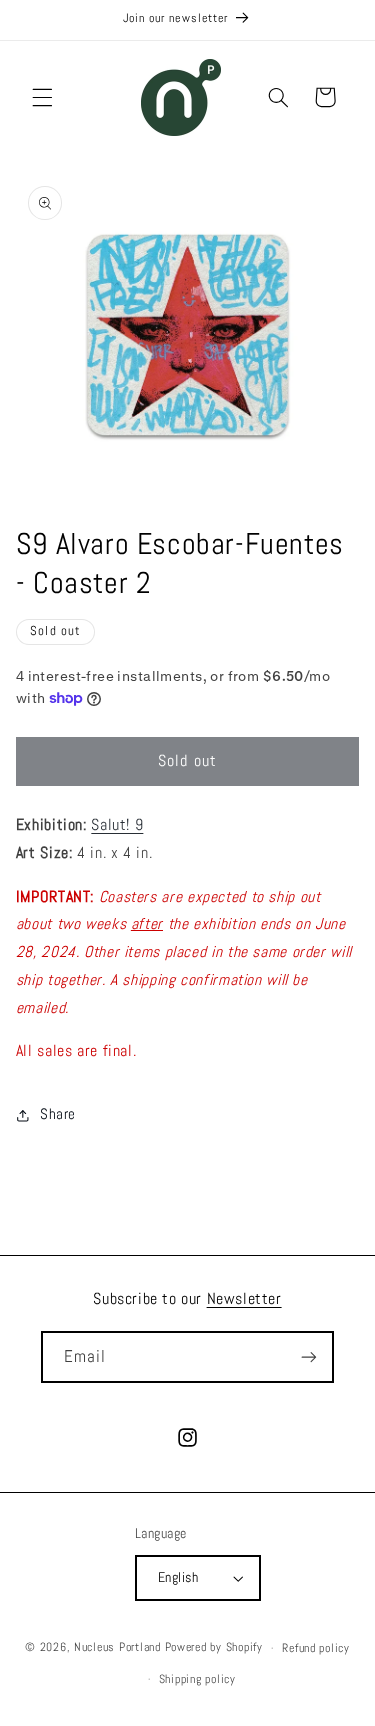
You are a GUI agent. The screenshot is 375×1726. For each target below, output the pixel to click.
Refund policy (316, 1648)
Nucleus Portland (117, 1648)
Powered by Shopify (214, 1648)
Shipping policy (197, 1679)
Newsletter (244, 1298)
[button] (42, 97)
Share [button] (58, 1114)
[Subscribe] (309, 1356)
